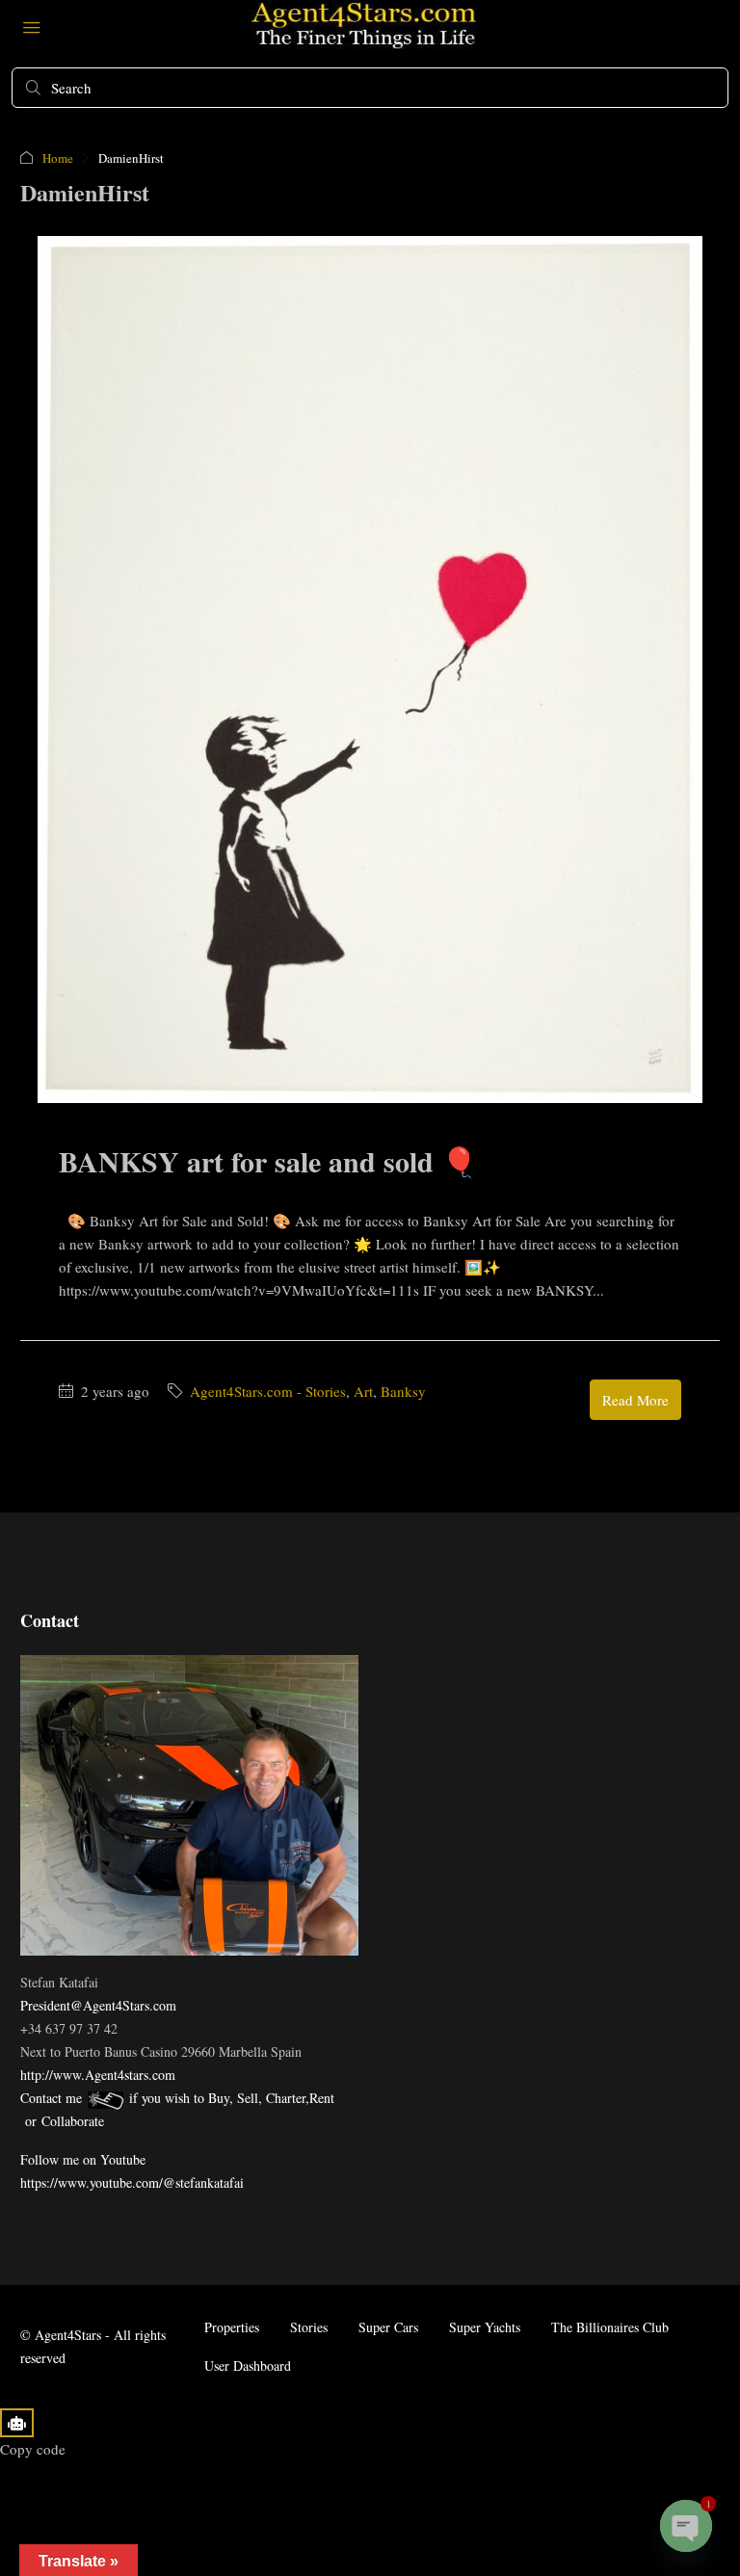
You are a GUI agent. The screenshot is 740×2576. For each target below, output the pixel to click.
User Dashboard (248, 2366)
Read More (635, 1400)
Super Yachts (485, 2327)
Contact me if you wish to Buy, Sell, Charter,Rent (177, 2098)
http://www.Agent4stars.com (98, 2075)
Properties (232, 2327)
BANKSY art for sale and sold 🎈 (268, 1161)
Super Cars (388, 2327)
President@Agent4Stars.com (98, 2005)
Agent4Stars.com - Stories (268, 1391)
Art (363, 1391)
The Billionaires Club (610, 2327)
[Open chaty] (686, 2526)
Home (58, 158)
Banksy (403, 1391)
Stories (309, 2327)
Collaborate (73, 2121)
